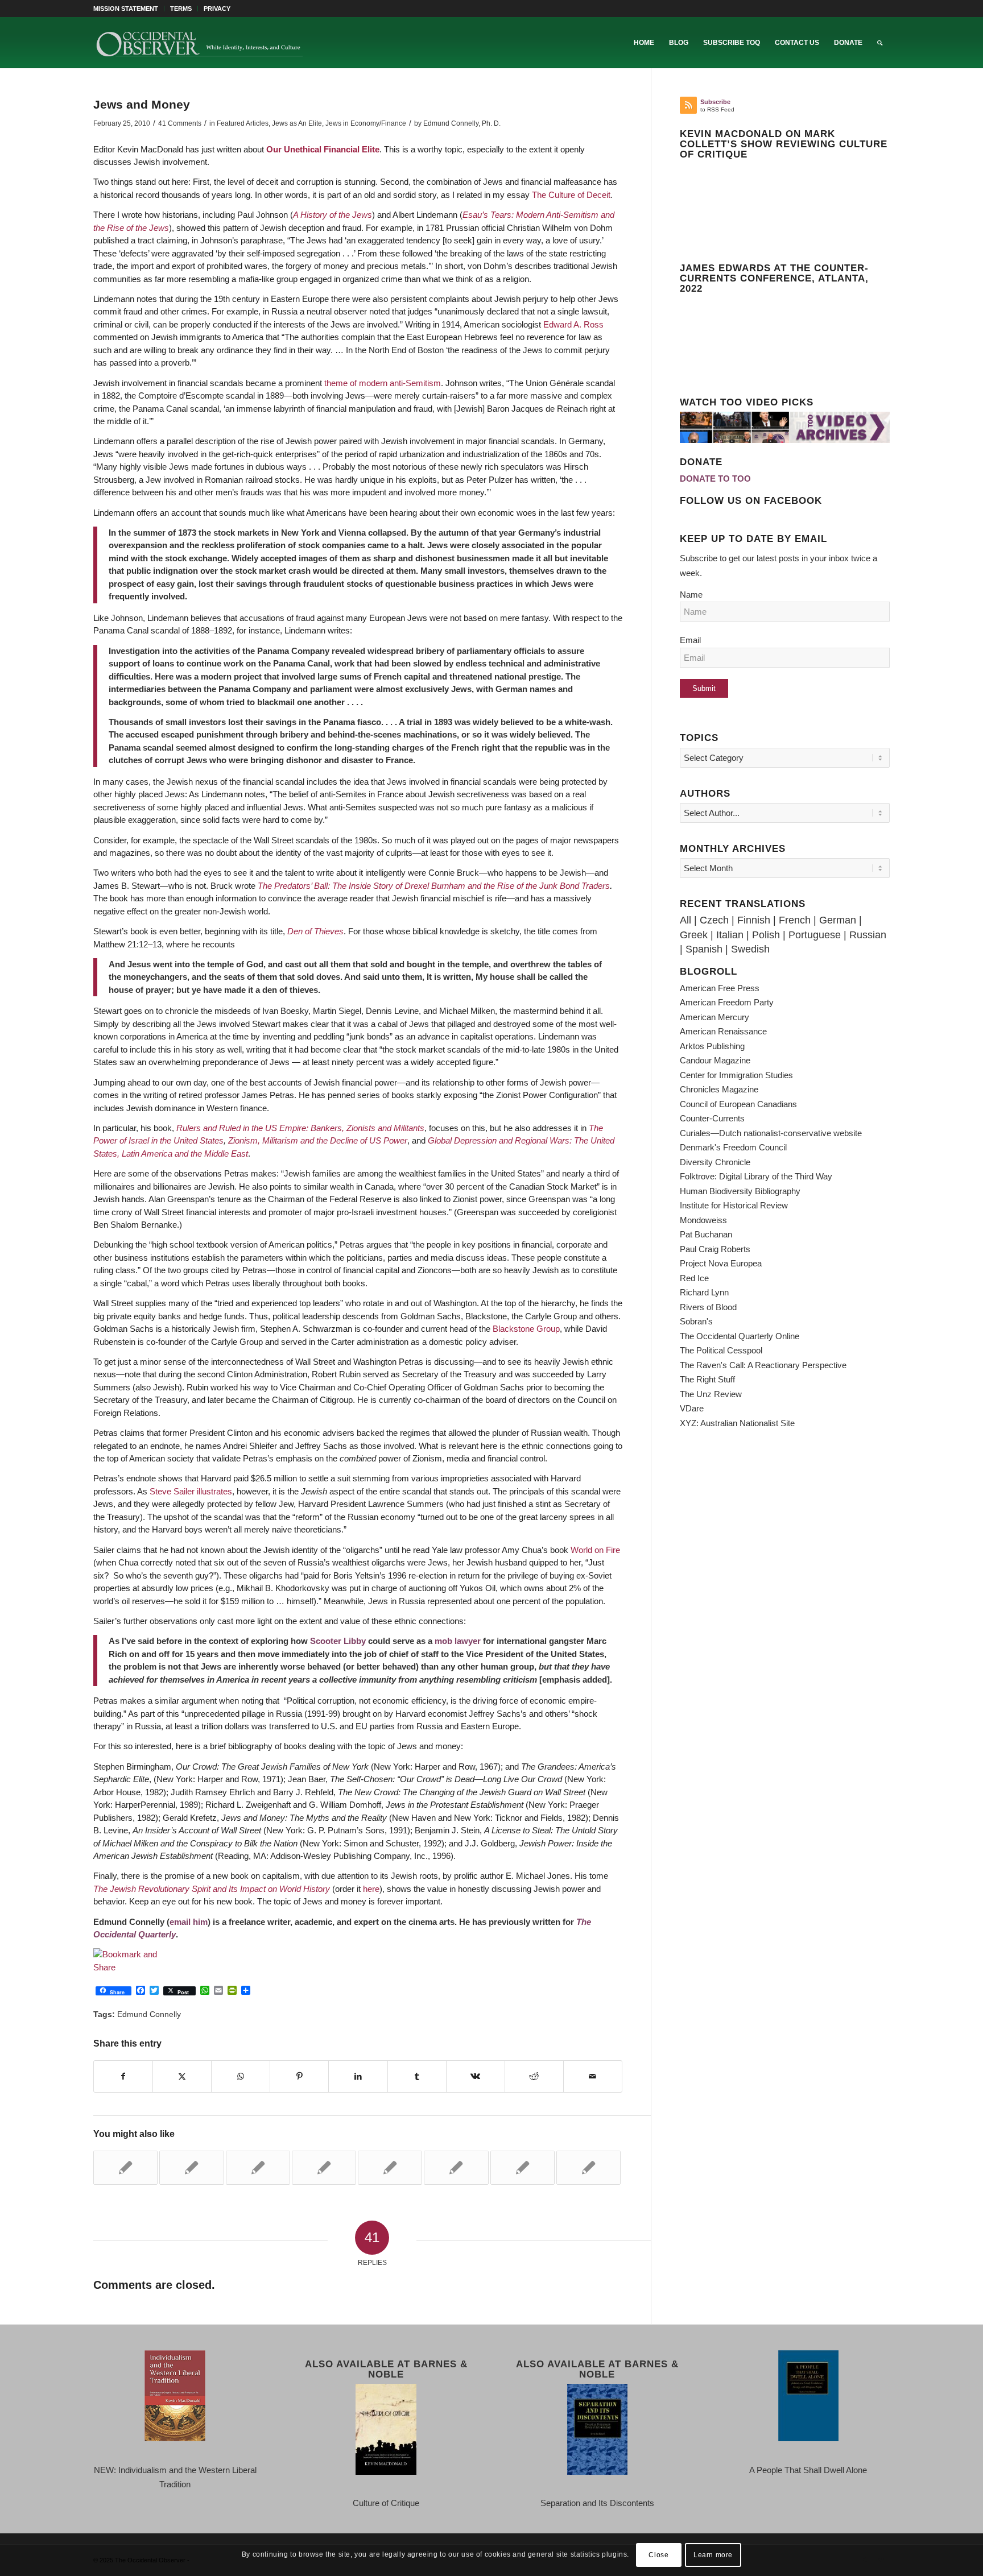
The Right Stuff (707, 1379)
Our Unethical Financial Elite (323, 149)
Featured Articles (243, 123)
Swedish (750, 949)
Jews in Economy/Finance (366, 123)
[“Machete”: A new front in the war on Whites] (588, 2168)
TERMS (181, 9)
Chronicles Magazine (719, 1089)
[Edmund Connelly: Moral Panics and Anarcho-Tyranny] (456, 2168)
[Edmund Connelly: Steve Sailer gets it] (125, 2168)
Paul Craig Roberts (715, 1249)
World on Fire (595, 1550)
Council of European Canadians (738, 1104)
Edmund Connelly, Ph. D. (462, 123)
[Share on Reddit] (534, 2077)
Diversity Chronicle (715, 1162)
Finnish (754, 920)
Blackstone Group (526, 1329)
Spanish (704, 949)
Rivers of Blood (708, 1307)
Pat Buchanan (706, 1234)
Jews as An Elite (297, 123)
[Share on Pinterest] (299, 2077)
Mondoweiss (703, 1220)
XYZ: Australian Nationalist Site (737, 1423)
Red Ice (694, 1278)
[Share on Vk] (476, 2077)
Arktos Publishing (712, 1046)
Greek (694, 935)
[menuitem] (129, 9)
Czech (714, 920)
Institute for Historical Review (734, 1205)
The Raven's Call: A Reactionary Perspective (763, 1365)
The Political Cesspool (721, 1350)
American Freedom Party (727, 1002)
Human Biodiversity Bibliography (740, 1191)
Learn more (713, 2554)
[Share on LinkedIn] (358, 2077)
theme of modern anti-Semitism (383, 383)
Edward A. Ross (573, 324)
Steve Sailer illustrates (191, 1491)
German (838, 920)
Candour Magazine (715, 1060)
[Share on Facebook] (123, 2077)
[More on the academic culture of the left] (191, 2168)
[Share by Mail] (593, 2077)
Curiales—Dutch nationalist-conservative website (771, 1133)
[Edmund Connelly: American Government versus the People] (258, 2168)
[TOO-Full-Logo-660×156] (199, 43)
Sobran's (696, 1321)
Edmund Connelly (149, 2014)
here (371, 1889)
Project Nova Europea (721, 1263)
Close (658, 2554)
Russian (868, 935)
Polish (766, 935)
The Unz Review (711, 1394)
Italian (730, 935)
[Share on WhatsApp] (241, 2077)
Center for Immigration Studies (736, 1075)
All (685, 920)
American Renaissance (723, 1031)
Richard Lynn (704, 1292)
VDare (692, 1408)
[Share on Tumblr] (417, 2077)
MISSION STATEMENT (126, 9)
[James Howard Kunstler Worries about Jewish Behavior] (390, 2168)
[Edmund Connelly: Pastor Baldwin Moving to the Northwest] (523, 2168)
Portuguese (815, 935)
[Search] (880, 43)
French (795, 920)
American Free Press (720, 988)
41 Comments (180, 123)
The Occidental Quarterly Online (740, 1336)
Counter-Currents (712, 1118)
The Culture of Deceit (571, 195)
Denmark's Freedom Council (733, 1147)
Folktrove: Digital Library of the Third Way (756, 1176)
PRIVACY (217, 9)
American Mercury (714, 1017)
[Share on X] (182, 2077)
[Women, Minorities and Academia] (324, 2168)
